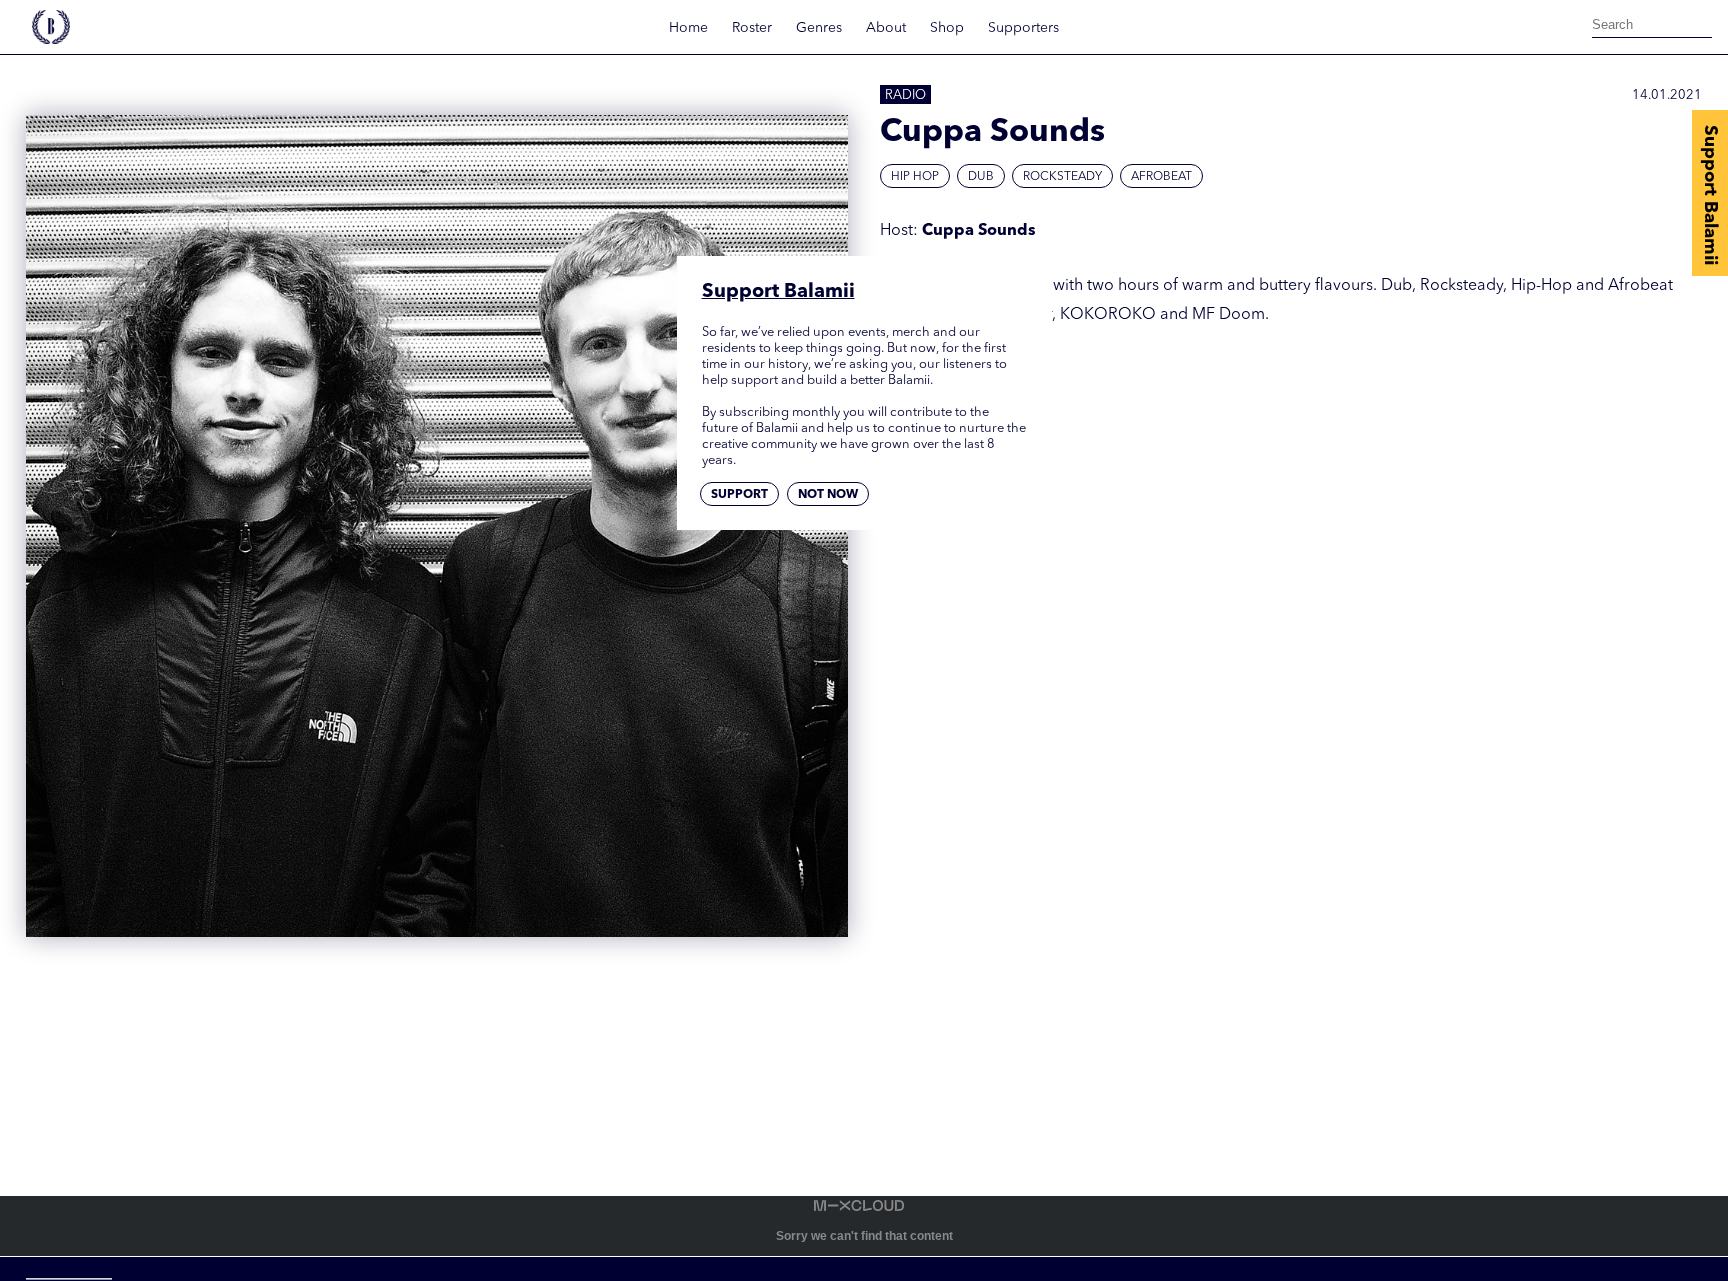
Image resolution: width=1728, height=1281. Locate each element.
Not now (828, 495)
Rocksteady (1062, 177)
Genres (819, 28)
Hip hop (915, 177)
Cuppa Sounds (979, 231)
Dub (981, 177)
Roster (752, 28)
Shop (947, 28)
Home (688, 28)
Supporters (1023, 28)
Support (739, 495)
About (886, 28)
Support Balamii (1710, 195)
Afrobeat (1161, 177)
